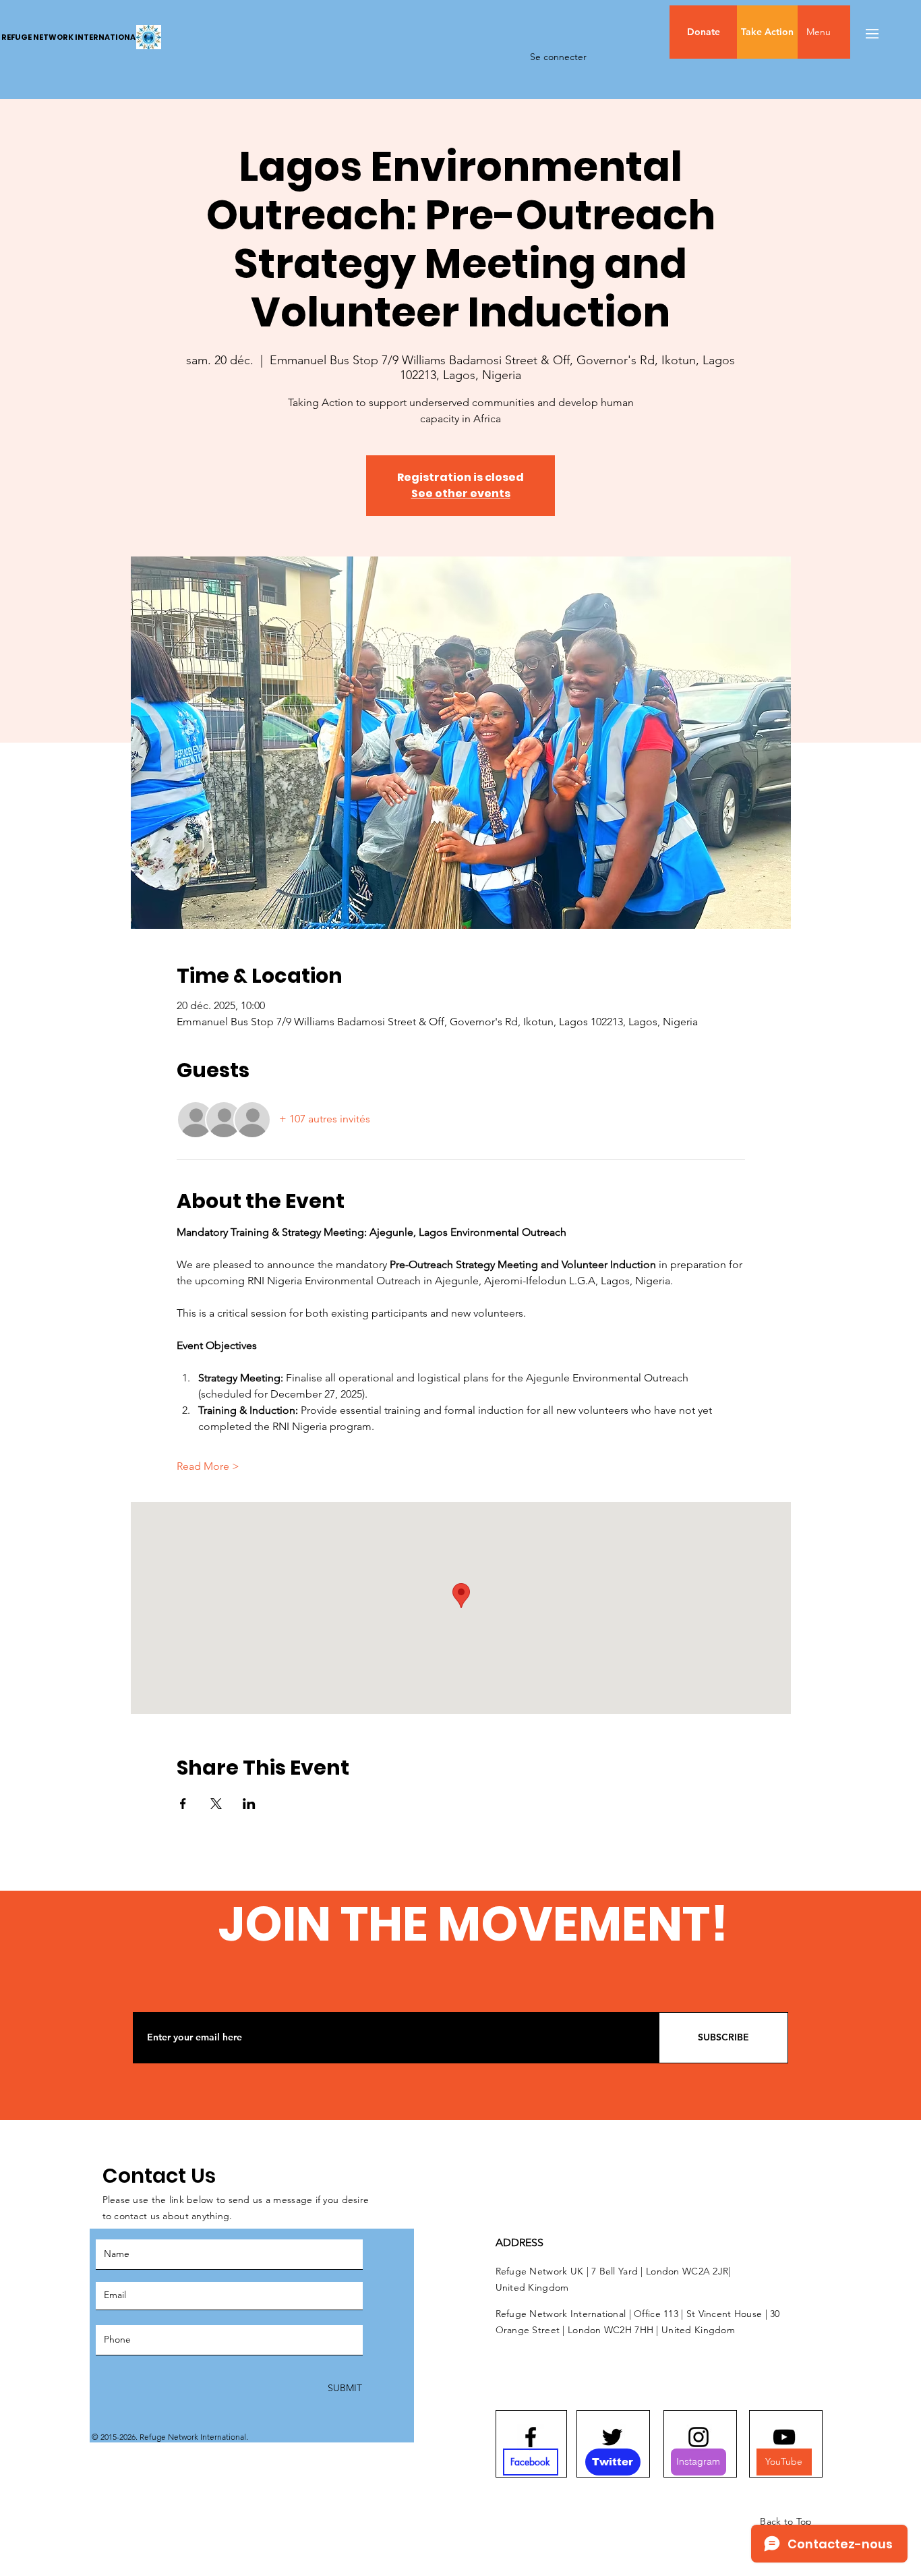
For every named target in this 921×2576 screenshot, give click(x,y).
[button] (847, 32)
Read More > (208, 1466)
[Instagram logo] (699, 2437)
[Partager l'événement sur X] (216, 1804)
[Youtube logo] (784, 2437)
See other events (461, 493)
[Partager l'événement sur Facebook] (183, 1804)
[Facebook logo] (531, 2437)
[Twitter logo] (612, 2437)
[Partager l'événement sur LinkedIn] (249, 1804)
